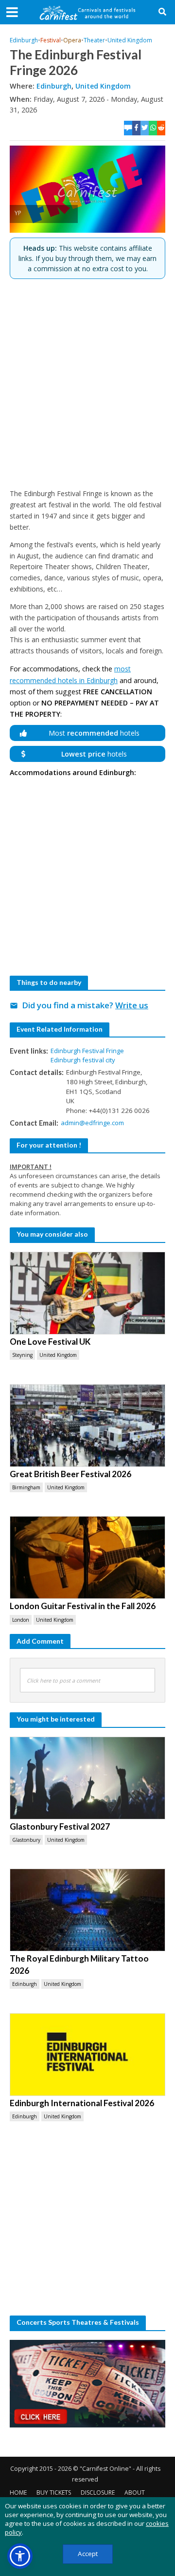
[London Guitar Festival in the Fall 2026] (87, 1557)
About (135, 2493)
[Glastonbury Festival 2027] (87, 1778)
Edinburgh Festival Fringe (87, 1051)
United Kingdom (130, 40)
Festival (51, 40)
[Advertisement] (87, 384)
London (21, 1620)
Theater (94, 40)
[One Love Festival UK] (87, 1293)
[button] (20, 2556)
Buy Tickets (54, 2493)
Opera (72, 40)
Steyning (22, 1355)
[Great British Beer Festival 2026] (87, 1426)
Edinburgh (24, 40)
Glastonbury (26, 1840)
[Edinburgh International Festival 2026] (87, 2055)
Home (18, 2493)
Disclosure (98, 2493)
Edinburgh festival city (83, 1060)
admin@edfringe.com (92, 1123)
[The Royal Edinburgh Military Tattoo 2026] (87, 1910)
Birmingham (26, 1487)
